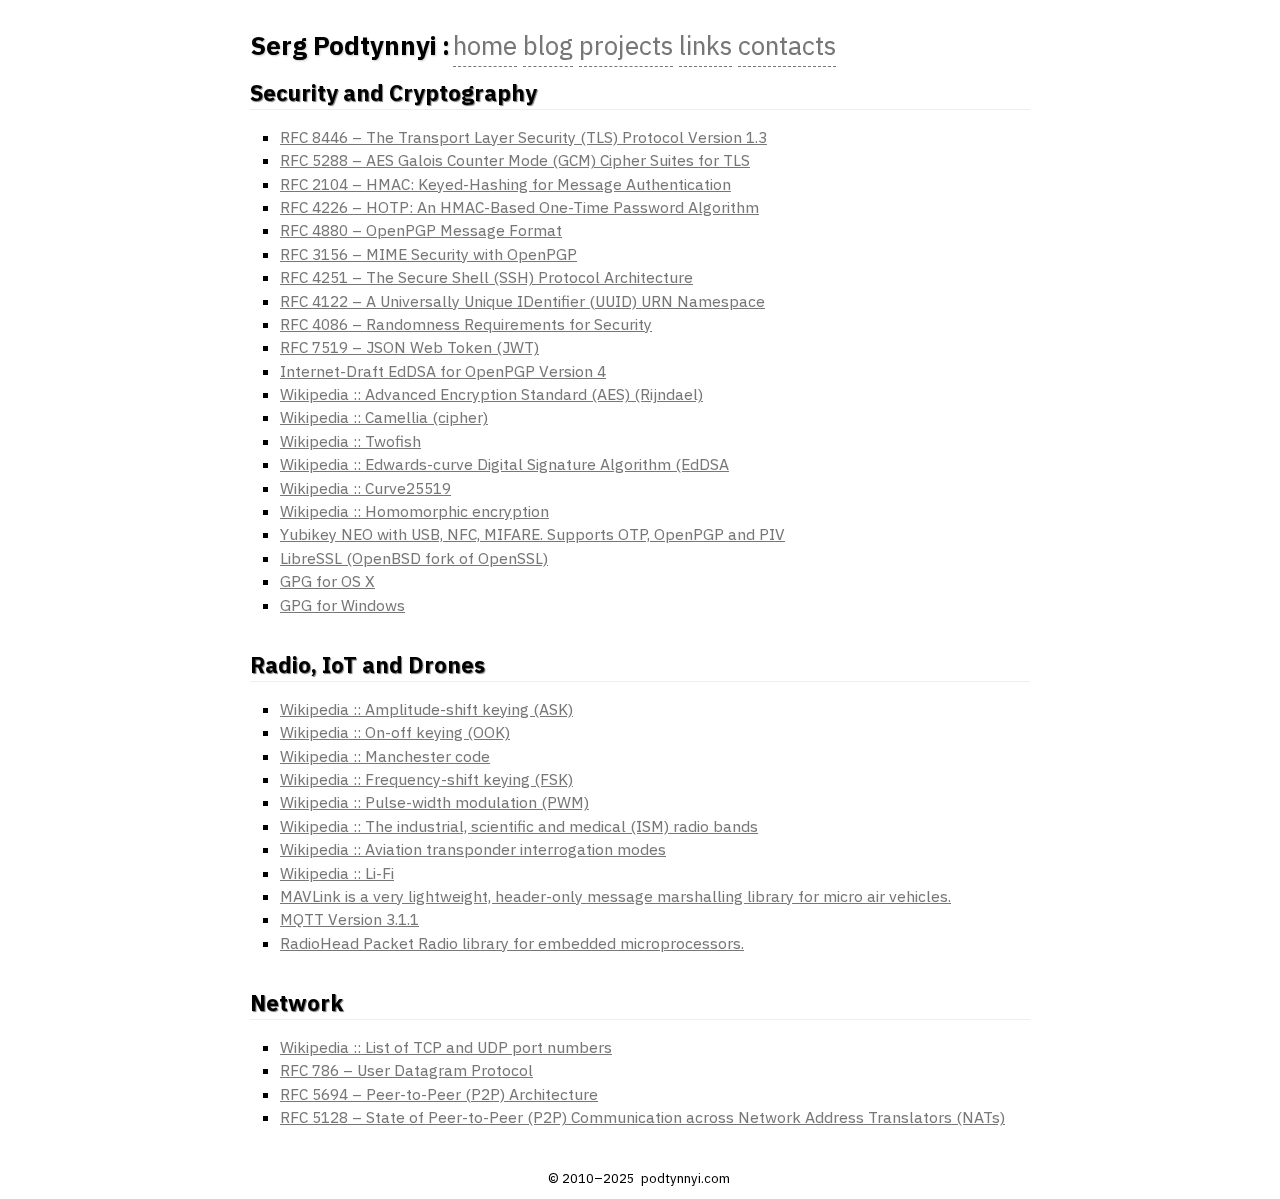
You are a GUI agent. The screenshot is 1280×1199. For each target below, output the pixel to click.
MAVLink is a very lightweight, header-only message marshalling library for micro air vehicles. (615, 896)
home (485, 45)
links (705, 45)
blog (548, 45)
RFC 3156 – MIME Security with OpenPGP (428, 254)
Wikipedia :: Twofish (350, 441)
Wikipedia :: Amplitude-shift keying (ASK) (426, 709)
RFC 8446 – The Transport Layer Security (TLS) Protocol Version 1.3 (523, 137)
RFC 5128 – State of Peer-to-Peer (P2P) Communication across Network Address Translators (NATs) (642, 1117)
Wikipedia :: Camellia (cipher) (384, 417)
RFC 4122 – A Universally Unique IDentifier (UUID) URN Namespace (522, 301)
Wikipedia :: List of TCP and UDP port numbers (446, 1047)
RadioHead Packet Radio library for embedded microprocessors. (512, 943)
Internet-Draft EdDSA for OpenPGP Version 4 (443, 371)
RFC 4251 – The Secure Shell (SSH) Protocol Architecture (486, 277)
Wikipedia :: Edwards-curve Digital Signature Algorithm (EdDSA (504, 464)
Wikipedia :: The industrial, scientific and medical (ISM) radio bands (519, 826)
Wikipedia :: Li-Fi (337, 873)
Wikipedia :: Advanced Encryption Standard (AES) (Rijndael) (491, 394)
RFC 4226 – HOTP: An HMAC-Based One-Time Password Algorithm (519, 207)
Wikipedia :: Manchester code (385, 756)
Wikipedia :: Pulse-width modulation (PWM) (434, 802)
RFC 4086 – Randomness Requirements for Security (466, 324)
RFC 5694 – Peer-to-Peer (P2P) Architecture (439, 1094)
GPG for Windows (342, 605)
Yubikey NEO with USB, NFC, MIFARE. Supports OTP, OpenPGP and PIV (532, 534)
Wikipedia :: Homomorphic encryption (414, 511)
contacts (787, 45)
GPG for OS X (327, 581)
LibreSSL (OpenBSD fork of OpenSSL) (414, 558)
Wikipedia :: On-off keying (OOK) (395, 732)
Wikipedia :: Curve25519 (365, 488)
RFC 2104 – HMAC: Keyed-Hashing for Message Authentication (505, 184)
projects (626, 45)
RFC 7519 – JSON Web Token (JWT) (409, 347)
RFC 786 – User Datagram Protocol (406, 1070)
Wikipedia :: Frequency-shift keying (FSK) (426, 779)
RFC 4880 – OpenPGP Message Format (421, 230)
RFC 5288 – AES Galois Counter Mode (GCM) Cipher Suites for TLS (515, 160)
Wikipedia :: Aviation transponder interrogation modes (473, 849)
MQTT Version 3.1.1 (349, 919)
